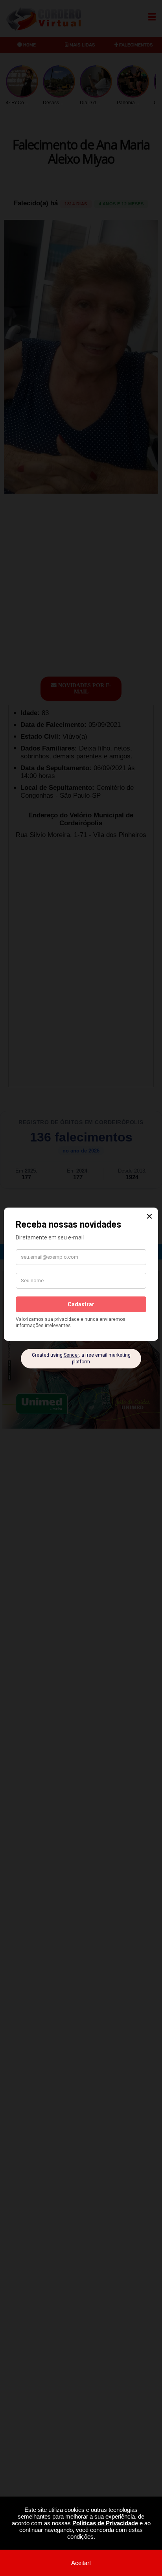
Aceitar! (81, 2563)
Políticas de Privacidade (105, 2523)
